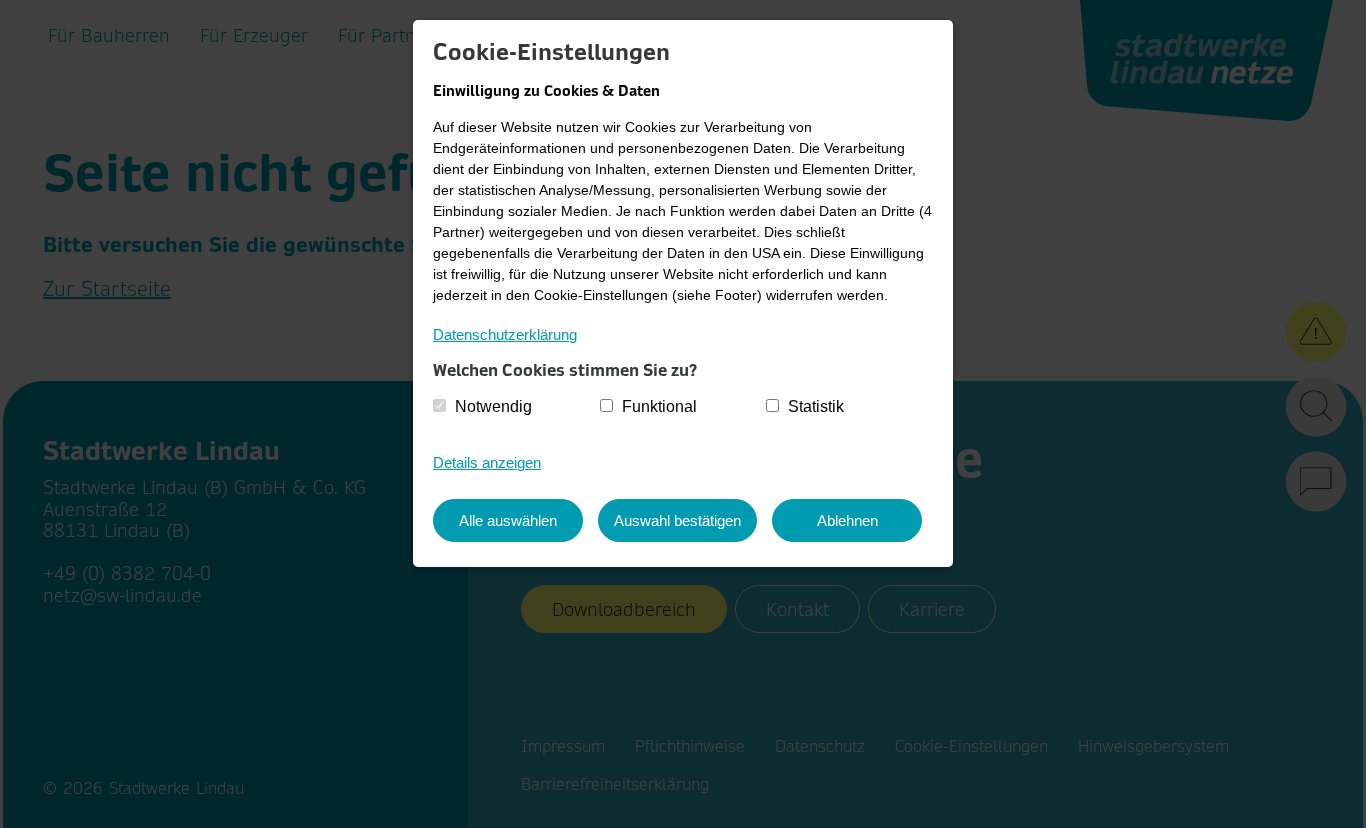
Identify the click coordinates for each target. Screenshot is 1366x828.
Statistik (816, 406)
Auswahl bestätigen (677, 520)
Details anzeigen (487, 462)
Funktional (659, 406)
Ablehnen (847, 520)
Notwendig (493, 406)
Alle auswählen (508, 520)
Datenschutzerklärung (505, 334)
